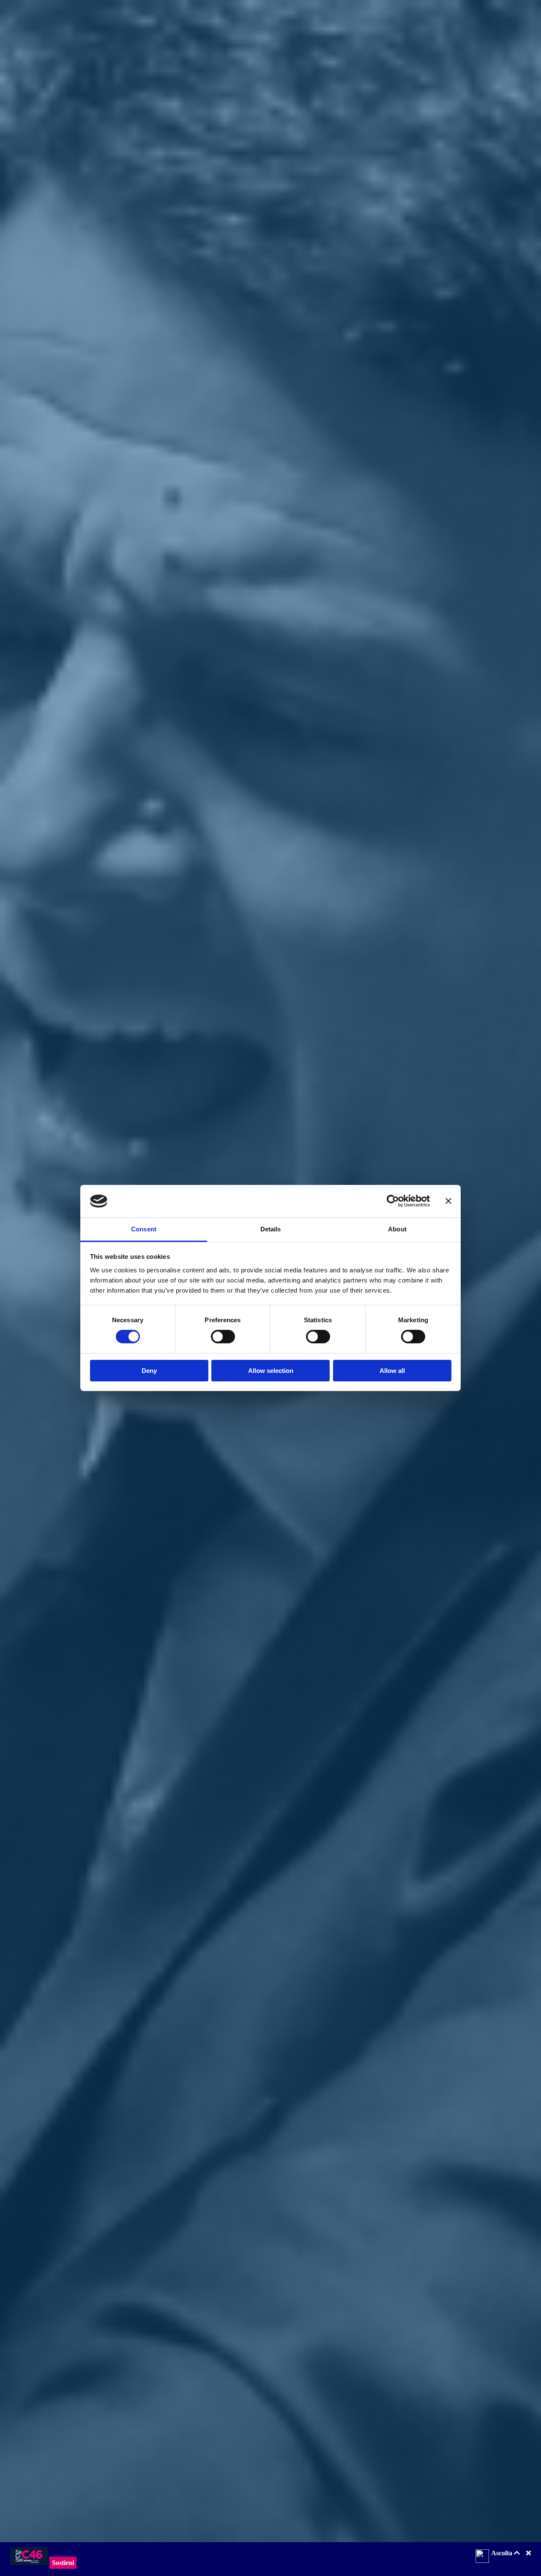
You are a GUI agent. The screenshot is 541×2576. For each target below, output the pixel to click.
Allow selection (271, 1371)
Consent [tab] (144, 1229)
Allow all (392, 1371)
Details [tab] (271, 1229)
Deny (149, 1371)
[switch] (223, 1337)
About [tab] (397, 1229)
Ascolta (503, 2553)
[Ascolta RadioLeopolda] (482, 2557)
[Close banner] (448, 1201)
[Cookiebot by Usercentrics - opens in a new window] (393, 1201)
